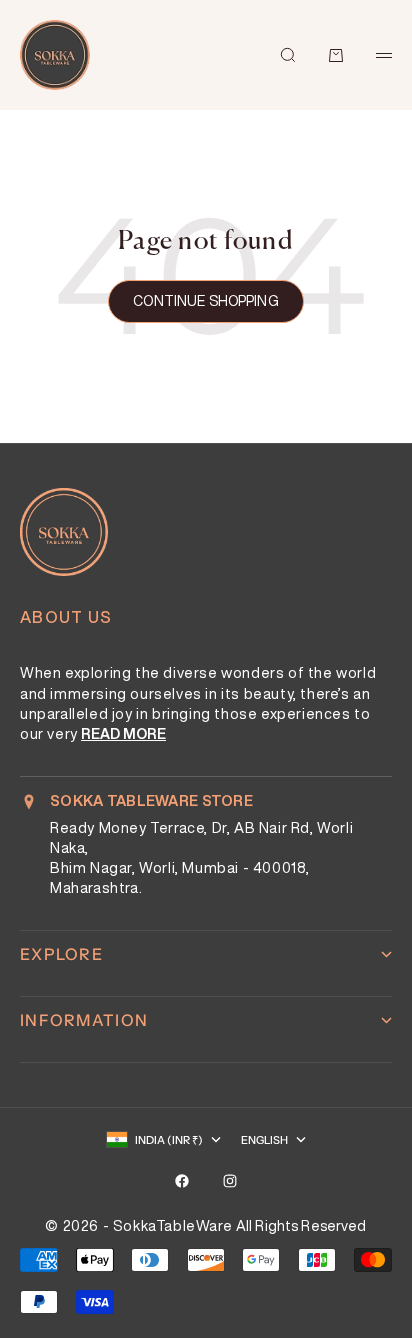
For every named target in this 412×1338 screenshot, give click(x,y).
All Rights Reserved (301, 1226)
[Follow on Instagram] (230, 1181)
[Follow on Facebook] (182, 1181)
